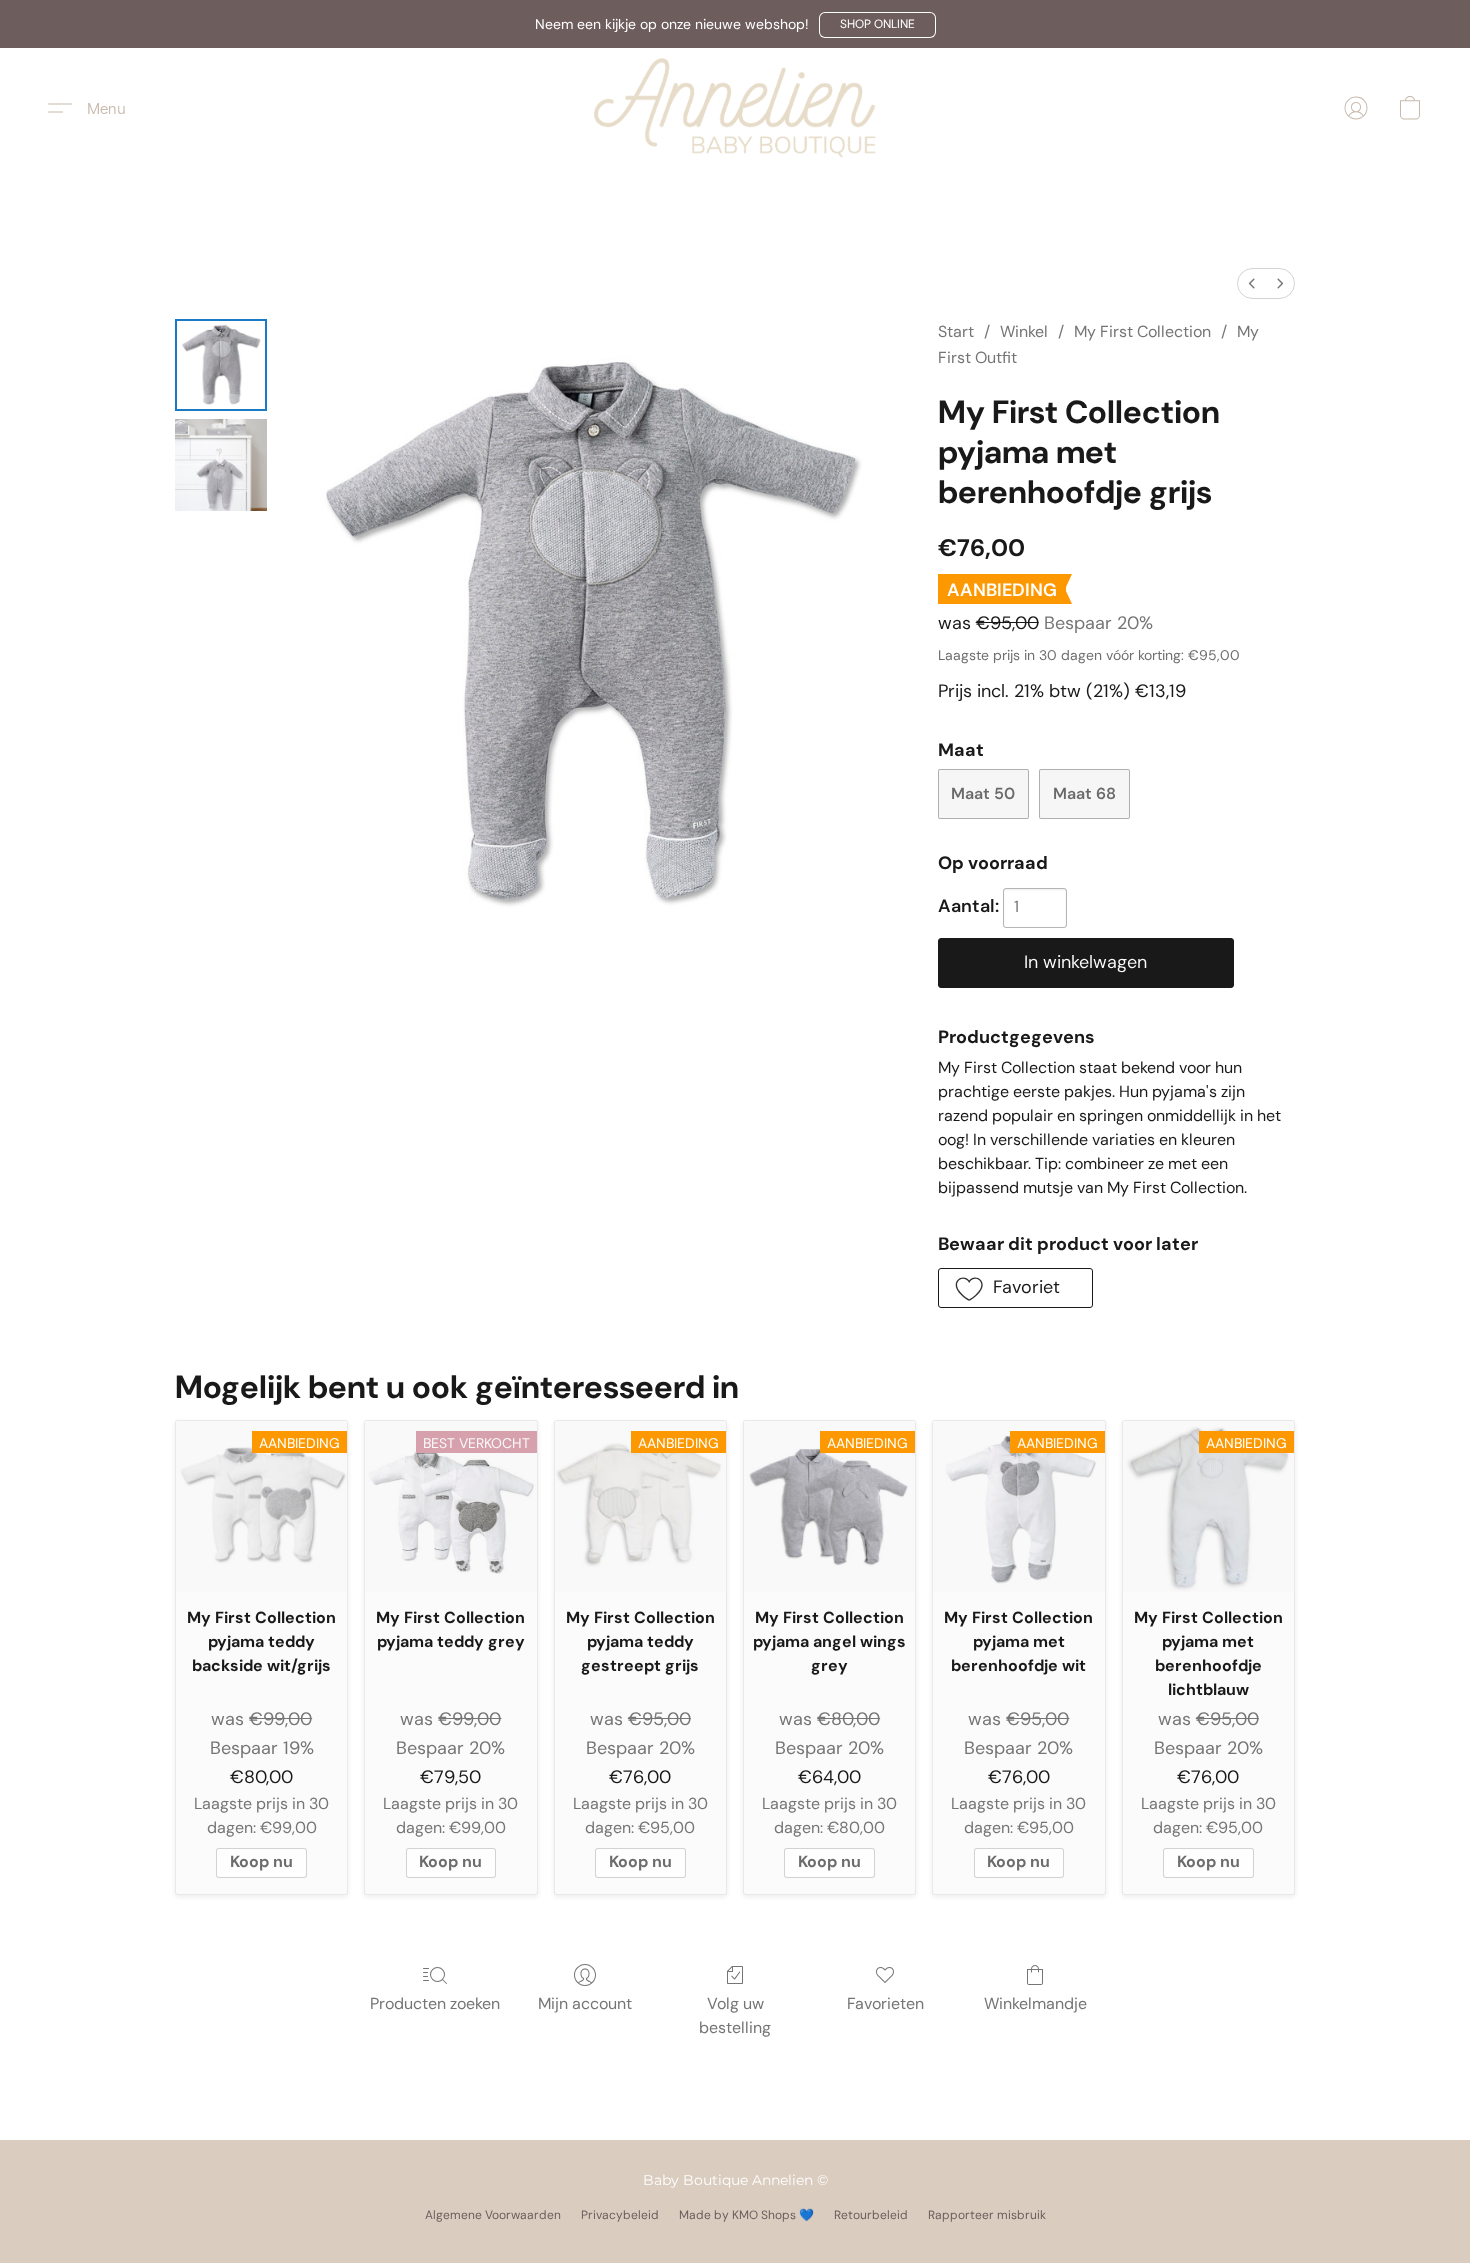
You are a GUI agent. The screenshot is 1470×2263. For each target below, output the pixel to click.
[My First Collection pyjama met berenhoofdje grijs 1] (221, 465)
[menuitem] (1252, 283)
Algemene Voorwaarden (493, 2215)
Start (956, 331)
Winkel (1024, 331)
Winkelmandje (1035, 2003)
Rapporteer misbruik (987, 2215)
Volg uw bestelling (735, 2015)
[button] (877, 25)
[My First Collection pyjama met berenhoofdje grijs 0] (221, 365)
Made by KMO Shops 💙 (746, 2215)
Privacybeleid (620, 2215)
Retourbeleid (871, 2215)
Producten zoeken (435, 2003)
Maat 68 (1084, 793)
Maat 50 (983, 793)
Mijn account (585, 2003)
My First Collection (1142, 331)
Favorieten (885, 2003)
